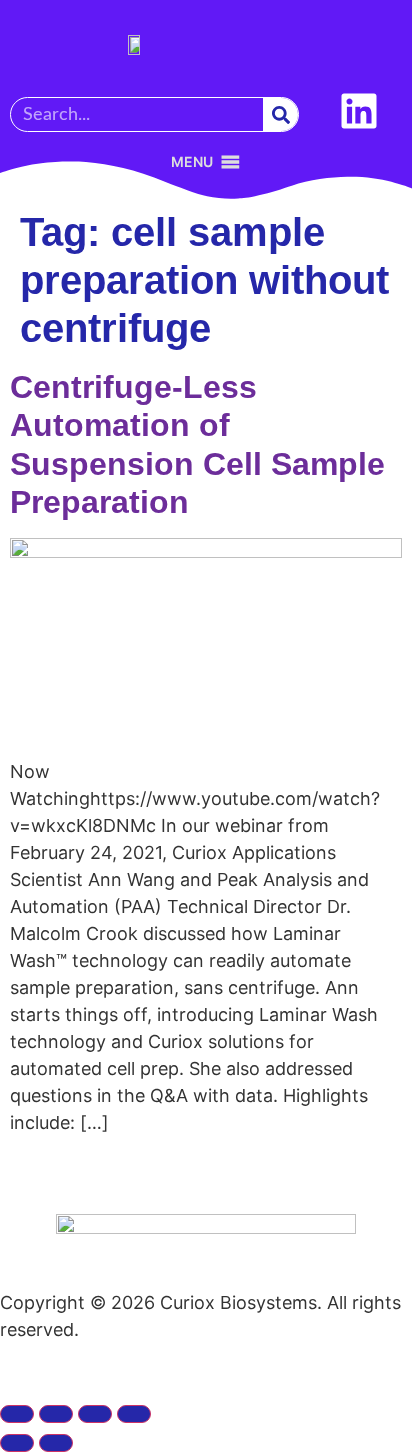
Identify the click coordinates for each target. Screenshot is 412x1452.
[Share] (95, 1414)
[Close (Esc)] (134, 1414)
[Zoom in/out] (17, 1414)
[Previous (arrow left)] (17, 1443)
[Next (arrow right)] (56, 1443)
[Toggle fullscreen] (56, 1414)
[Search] (280, 114)
